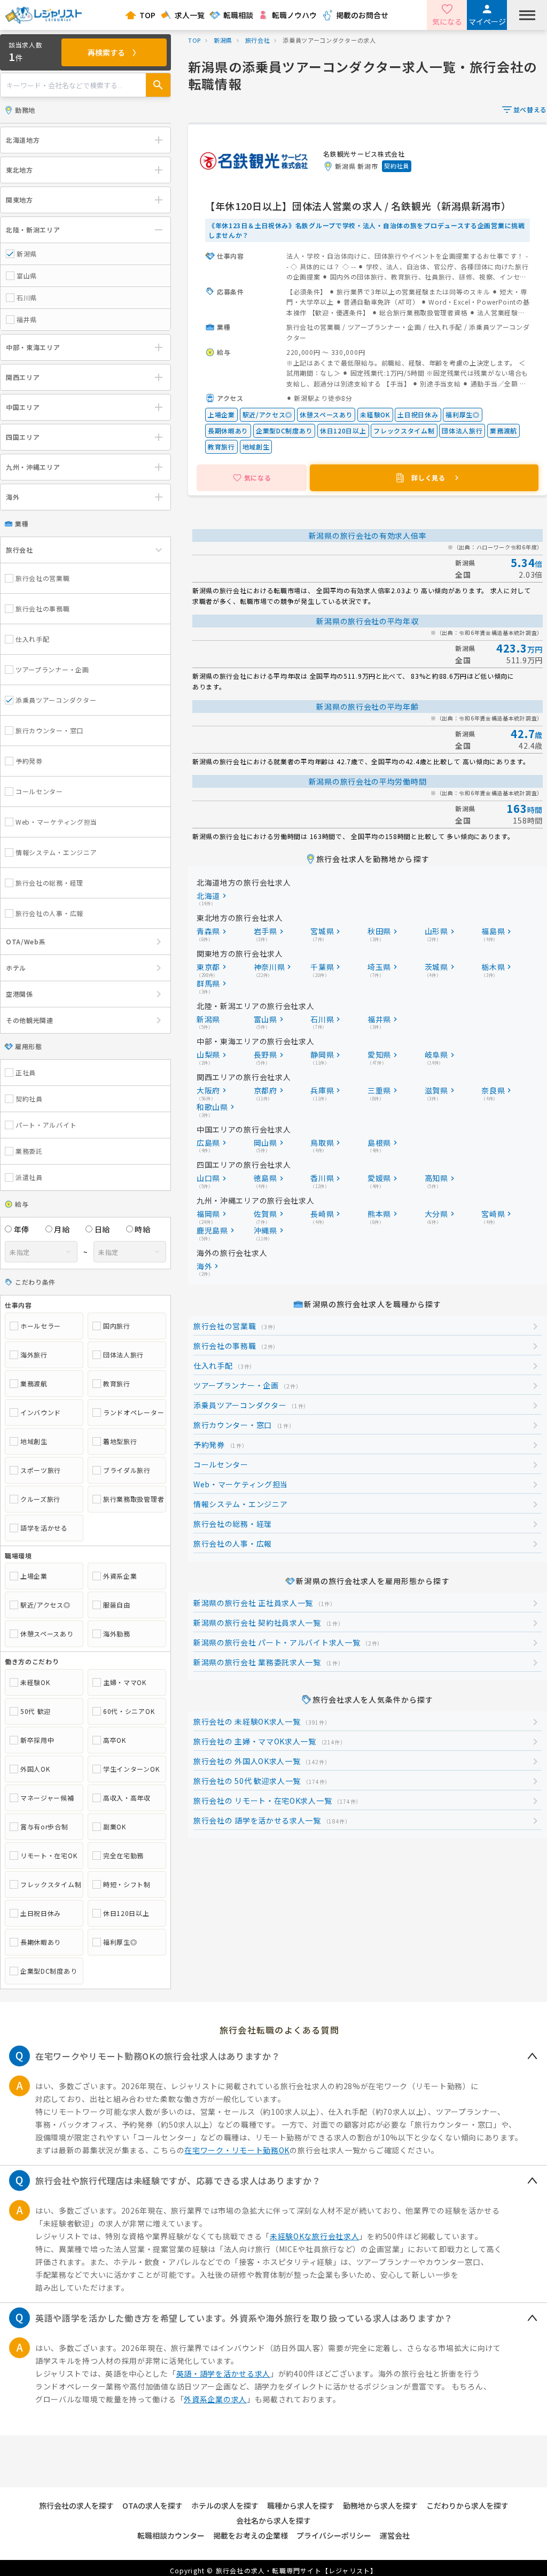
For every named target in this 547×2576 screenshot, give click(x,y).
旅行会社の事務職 (43, 608)
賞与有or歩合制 (44, 1827)
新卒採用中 (37, 1740)
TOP (147, 15)
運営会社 (395, 2535)
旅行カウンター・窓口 (49, 730)
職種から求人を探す (301, 2505)
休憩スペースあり (47, 1634)
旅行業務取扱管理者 (132, 1499)
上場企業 (34, 1576)
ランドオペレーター (132, 1413)
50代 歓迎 (36, 1711)
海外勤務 (117, 1634)
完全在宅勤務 (123, 1856)
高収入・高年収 (127, 1798)
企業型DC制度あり (49, 1971)
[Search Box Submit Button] (158, 85)
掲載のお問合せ (362, 15)
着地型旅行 (120, 1441)
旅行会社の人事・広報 (49, 913)
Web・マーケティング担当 (56, 822)
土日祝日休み (41, 1913)
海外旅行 (34, 1355)
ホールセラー (41, 1326)
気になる (447, 21)
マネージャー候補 (47, 1798)
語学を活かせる (44, 1528)
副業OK (115, 1827)
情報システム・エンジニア (56, 852)
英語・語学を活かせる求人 (223, 2373)
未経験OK (35, 1682)
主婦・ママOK (125, 1682)
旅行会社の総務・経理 (49, 883)
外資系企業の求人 (215, 2399)
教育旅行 (117, 1384)
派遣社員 (29, 1177)
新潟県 (223, 40)
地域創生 (34, 1441)
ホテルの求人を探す (225, 2505)
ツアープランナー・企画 (52, 669)
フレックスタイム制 (49, 1884)
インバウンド (41, 1413)
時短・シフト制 (127, 1884)
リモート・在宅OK (49, 1856)
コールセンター (39, 791)
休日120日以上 (126, 1913)
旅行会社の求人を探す (76, 2505)
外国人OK (35, 1769)
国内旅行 (117, 1326)
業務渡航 (34, 1384)
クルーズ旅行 (40, 1499)
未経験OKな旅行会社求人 (314, 2236)
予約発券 (29, 761)
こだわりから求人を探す (467, 2505)
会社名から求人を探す (273, 2520)
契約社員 (29, 1099)
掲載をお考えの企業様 (251, 2535)
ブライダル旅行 (127, 1470)
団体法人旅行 (123, 1355)
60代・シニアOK (129, 1711)
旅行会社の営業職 (43, 578)
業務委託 (29, 1151)
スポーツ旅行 (41, 1470)
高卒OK (115, 1740)
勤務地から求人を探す (380, 2505)
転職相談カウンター (171, 2535)
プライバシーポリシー (334, 2535)
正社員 (26, 1073)
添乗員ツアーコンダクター (56, 700)
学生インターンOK (131, 1769)
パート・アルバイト (46, 1125)
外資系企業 (120, 1576)
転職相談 (238, 15)
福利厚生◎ (120, 1942)
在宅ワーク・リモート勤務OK (237, 2150)
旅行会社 (258, 40)
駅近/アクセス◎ (45, 1605)
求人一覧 (190, 15)
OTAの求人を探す (153, 2505)
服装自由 (117, 1605)
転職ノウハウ (294, 15)
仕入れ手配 (33, 639)
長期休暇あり (41, 1942)
